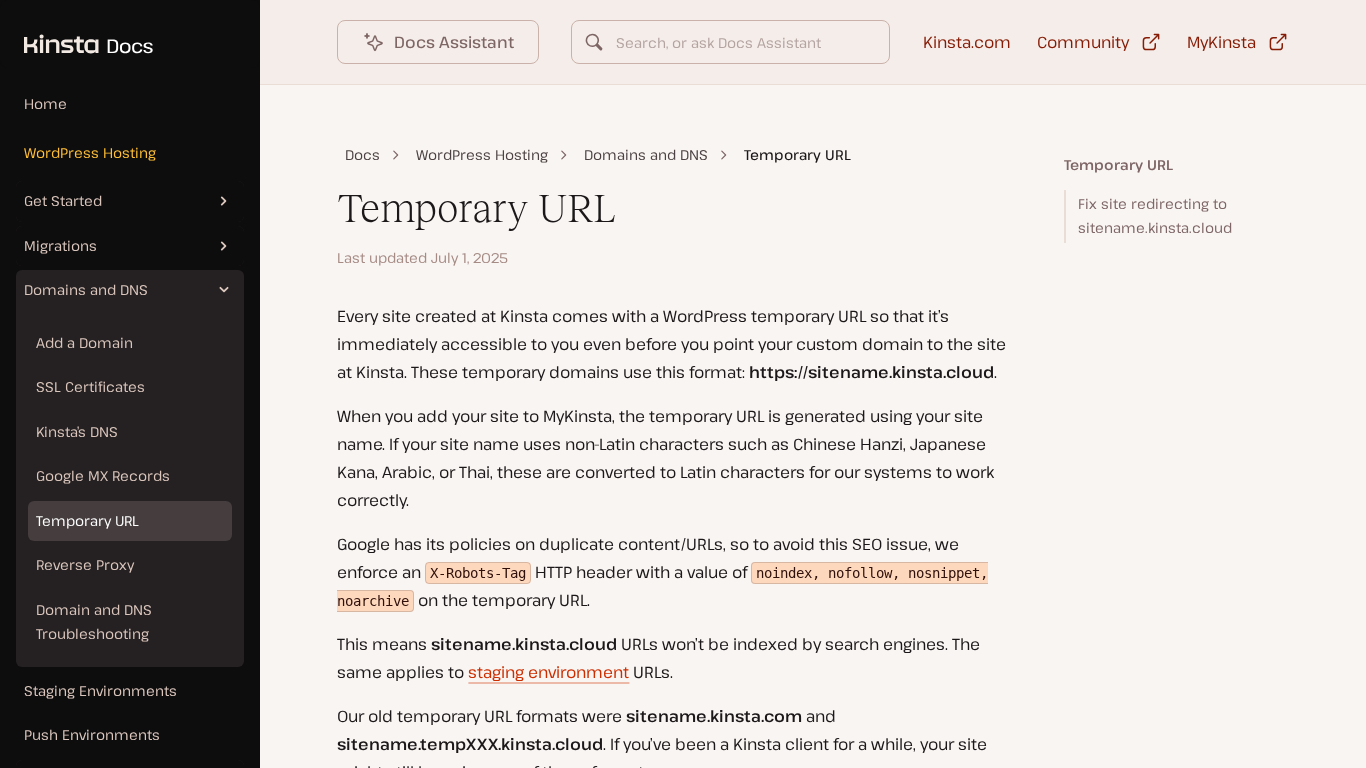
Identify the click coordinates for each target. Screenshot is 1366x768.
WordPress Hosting (90, 152)
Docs (362, 154)
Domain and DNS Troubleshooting (94, 622)
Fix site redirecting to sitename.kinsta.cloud (1155, 216)
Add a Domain (84, 342)
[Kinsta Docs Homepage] (76, 34)
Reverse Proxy (85, 564)
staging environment (548, 672)
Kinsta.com (967, 42)
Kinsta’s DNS (77, 431)
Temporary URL (87, 520)
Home (45, 103)
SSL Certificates (90, 386)
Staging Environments (100, 690)
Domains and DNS (646, 154)
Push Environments (92, 734)
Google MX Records (103, 475)
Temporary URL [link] (797, 154)
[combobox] (730, 42)
